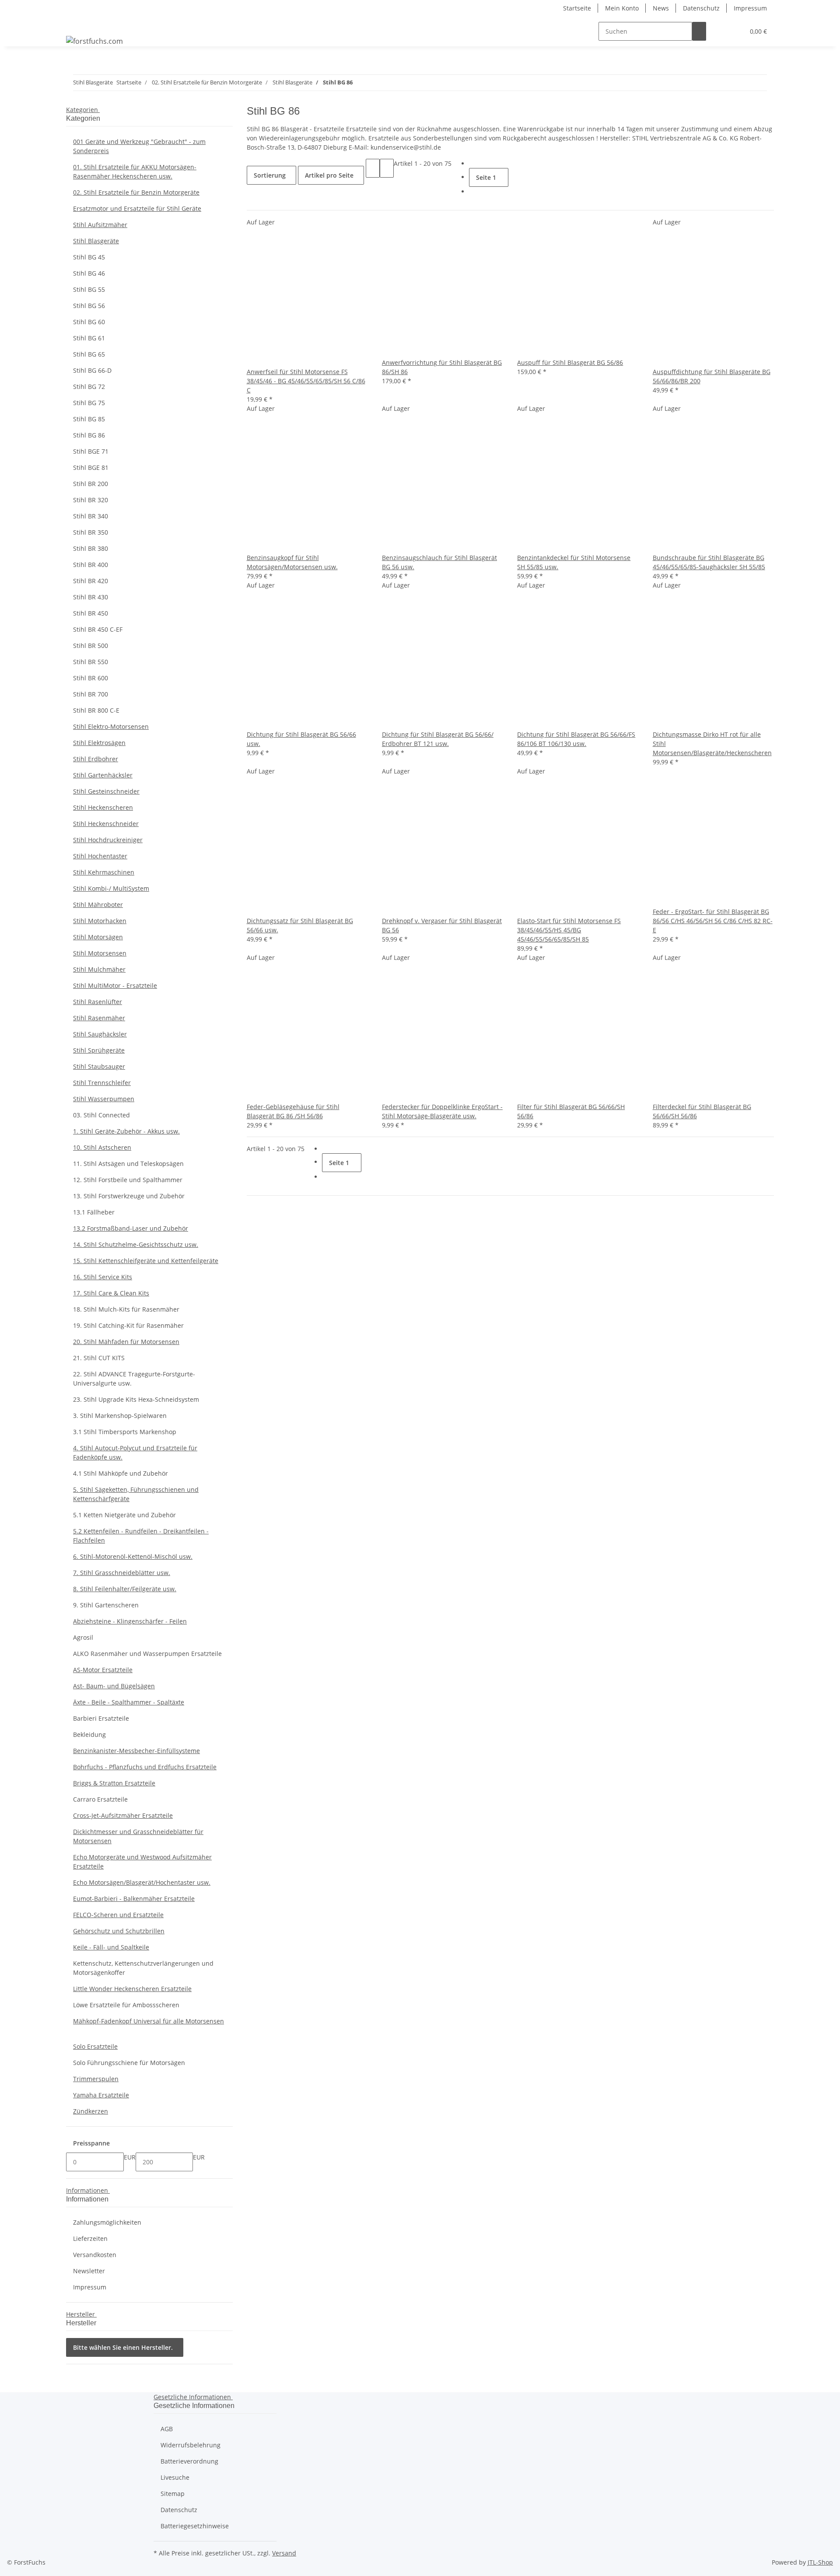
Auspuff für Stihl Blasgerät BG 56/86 (570, 362)
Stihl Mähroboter (98, 905)
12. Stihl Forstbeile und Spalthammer (128, 1180)
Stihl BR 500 (91, 646)
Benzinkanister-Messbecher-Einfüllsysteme (136, 1751)
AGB (167, 2429)
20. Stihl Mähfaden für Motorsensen (126, 1342)
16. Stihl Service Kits (103, 1277)
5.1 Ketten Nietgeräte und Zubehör (124, 1515)
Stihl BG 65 (89, 354)
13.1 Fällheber (94, 1212)
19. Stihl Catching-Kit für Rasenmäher (128, 1325)
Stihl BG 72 (89, 387)
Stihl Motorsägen (98, 937)
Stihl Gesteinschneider (106, 791)
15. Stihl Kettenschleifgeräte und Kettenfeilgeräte (146, 1261)
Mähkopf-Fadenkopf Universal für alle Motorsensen (149, 2021)
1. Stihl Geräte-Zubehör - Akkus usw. (126, 1131)
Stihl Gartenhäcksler (103, 775)
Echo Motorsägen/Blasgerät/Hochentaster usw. (142, 1882)
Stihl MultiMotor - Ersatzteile (115, 985)
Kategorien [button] (83, 110)
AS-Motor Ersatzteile (103, 1670)
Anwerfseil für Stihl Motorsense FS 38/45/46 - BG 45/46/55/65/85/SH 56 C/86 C (306, 381)
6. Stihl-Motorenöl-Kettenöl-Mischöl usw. (133, 1556)
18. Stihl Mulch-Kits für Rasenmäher (126, 1309)
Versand (284, 2553)
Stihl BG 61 (89, 338)
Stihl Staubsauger (99, 1066)
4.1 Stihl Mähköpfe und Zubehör (121, 1473)
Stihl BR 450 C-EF (98, 629)
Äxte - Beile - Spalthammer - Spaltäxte (129, 1702)
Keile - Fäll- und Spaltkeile (111, 1947)
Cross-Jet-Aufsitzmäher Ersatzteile (123, 1815)
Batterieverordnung (189, 2461)
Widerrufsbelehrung (191, 2445)
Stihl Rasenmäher (99, 1018)
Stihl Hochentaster (100, 856)
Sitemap (173, 2494)
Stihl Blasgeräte (96, 241)
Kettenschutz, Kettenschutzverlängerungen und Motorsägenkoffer (143, 1968)
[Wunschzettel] (734, 31)
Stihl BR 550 (91, 662)
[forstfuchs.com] (94, 41)
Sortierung (270, 175)
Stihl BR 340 (91, 516)
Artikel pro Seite (329, 175)
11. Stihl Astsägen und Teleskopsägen (128, 1164)
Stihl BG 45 (89, 257)
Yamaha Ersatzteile (101, 2095)
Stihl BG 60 (89, 322)
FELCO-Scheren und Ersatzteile (118, 1915)
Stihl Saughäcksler (100, 1034)
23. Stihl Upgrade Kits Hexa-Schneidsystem (136, 1399)
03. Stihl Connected (101, 1115)
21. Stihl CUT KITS (99, 1358)
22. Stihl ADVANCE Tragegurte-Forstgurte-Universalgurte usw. (134, 1379)
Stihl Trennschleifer (102, 1083)
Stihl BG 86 (89, 435)
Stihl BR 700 (91, 694)
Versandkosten (95, 2255)
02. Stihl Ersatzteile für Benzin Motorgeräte (136, 192)
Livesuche (175, 2477)
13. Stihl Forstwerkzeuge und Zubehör (129, 1196)
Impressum (750, 8)
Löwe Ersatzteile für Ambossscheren (126, 2005)
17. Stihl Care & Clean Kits (111, 1293)
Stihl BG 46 (89, 273)
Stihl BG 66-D (92, 370)
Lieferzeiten (90, 2238)
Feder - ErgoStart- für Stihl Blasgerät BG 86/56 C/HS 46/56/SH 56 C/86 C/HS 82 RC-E (713, 921)
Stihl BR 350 (91, 532)
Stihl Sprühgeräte (99, 1050)
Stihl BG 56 (89, 306)
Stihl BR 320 (91, 500)
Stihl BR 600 (91, 678)
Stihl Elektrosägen (99, 743)
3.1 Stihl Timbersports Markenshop (125, 1432)
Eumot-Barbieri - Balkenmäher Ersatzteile (134, 1899)
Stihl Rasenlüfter (98, 1002)
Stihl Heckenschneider (106, 824)
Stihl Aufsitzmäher (100, 225)
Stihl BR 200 (91, 484)
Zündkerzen (91, 2111)
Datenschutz (701, 8)
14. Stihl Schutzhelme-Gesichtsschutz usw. (136, 1244)
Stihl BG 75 (89, 403)
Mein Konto (622, 8)
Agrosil (83, 1637)
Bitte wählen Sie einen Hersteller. (123, 2347)
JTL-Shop (820, 2562)
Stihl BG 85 (89, 419)
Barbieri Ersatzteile (101, 1718)
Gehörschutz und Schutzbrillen (119, 1931)
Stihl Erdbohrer (96, 759)
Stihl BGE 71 (91, 451)
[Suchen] (699, 31)
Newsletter (89, 2271)
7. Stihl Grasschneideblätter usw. (122, 1573)
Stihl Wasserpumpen (104, 1099)
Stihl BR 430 (91, 597)
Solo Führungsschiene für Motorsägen (129, 2063)
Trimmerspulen (96, 2079)
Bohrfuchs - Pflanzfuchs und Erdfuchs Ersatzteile (145, 1767)
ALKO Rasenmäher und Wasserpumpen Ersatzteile (147, 1654)
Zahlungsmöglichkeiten (107, 2222)
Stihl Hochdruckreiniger (108, 840)
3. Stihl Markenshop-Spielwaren (120, 1416)
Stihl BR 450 (91, 613)
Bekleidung (89, 1734)
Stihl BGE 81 (91, 467)
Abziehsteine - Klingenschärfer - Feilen (130, 1621)
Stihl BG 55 (89, 289)
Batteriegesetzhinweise (195, 2526)
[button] (720, 31)
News (661, 8)
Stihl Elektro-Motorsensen (111, 726)
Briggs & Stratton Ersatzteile (114, 1783)
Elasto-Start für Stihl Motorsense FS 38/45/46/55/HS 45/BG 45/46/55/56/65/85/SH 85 (569, 930)
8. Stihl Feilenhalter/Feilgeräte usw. (125, 1589)
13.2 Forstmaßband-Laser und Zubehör (131, 1228)
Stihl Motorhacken (100, 921)
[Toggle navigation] (77, 24)
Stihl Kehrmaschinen (104, 872)
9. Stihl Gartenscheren (106, 1605)
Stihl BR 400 (91, 565)
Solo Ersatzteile (95, 2046)
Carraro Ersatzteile (100, 1799)
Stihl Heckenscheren (103, 807)
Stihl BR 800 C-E (96, 710)
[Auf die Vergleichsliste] (254, 358)
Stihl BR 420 (91, 581)
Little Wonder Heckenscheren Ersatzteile (132, 1989)
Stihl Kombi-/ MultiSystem (111, 888)
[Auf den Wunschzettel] (268, 358)
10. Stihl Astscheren (102, 1147)
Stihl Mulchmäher (99, 969)
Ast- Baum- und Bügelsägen (114, 1686)
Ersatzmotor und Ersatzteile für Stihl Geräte (137, 208)
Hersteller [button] (81, 2314)
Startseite (577, 8)
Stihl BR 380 (91, 548)
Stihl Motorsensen (100, 953)
